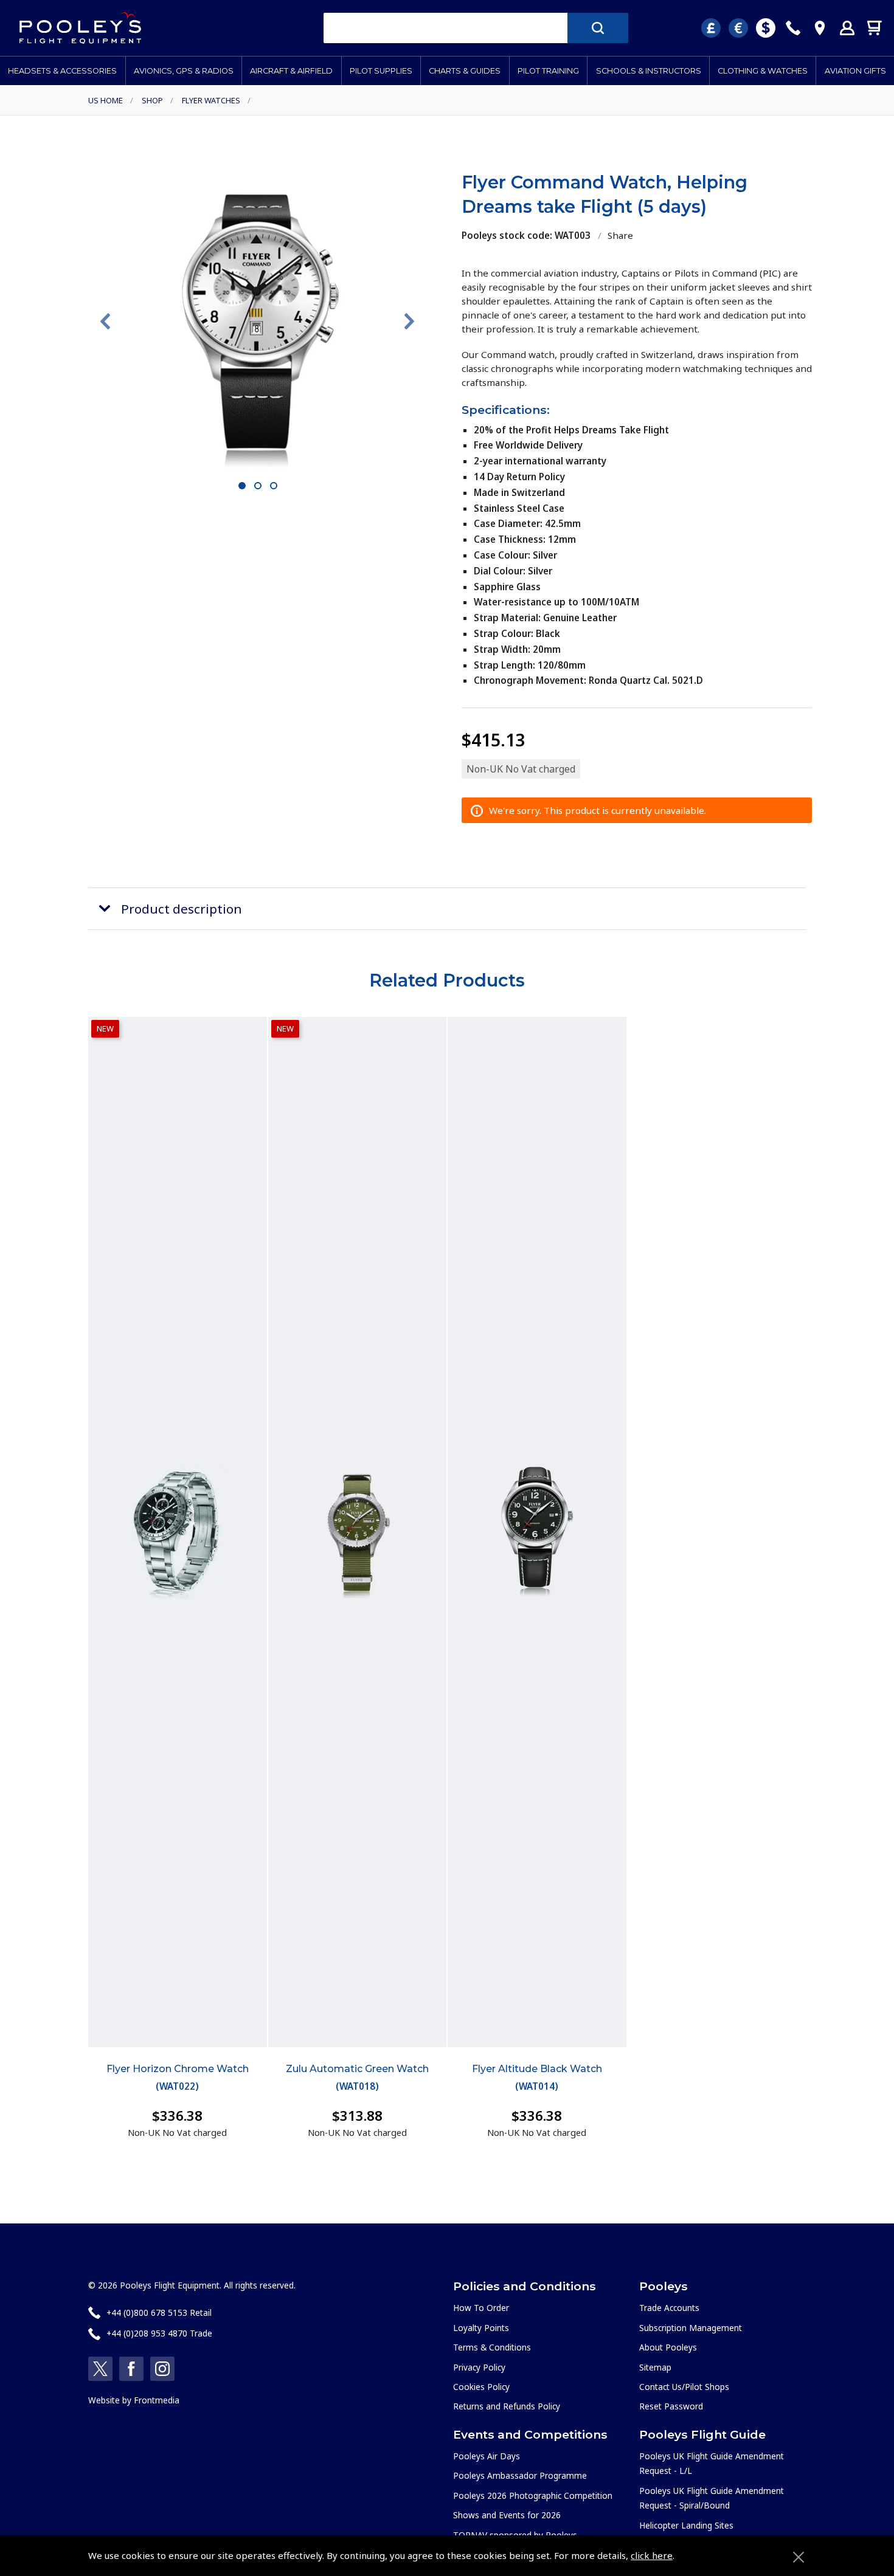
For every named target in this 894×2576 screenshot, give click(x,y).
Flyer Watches (211, 100)
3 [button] (274, 486)
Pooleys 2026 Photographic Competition (533, 2495)
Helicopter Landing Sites (686, 2525)
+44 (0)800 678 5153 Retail (159, 2313)
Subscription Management (691, 2328)
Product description (182, 909)
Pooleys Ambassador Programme (520, 2475)
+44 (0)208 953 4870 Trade (159, 2333)
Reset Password (671, 2406)
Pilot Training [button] (548, 71)
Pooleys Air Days (487, 2456)
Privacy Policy (479, 2367)
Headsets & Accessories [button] (62, 71)
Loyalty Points (481, 2328)
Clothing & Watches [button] (763, 71)
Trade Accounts (669, 2308)
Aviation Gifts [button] (855, 71)
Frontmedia (157, 2400)
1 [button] (242, 486)
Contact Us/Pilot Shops (684, 2387)
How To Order (481, 2308)
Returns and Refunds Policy (507, 2406)
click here (652, 2555)
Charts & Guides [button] (465, 71)
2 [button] (258, 486)
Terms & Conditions (492, 2347)
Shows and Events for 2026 (507, 2515)
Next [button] (409, 322)
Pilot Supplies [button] (381, 71)
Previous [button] (105, 322)
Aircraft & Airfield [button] (291, 71)
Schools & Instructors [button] (649, 71)
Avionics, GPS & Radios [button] (184, 71)
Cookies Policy (481, 2387)
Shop (152, 100)
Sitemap (655, 2367)
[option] (257, 321)
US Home (106, 100)
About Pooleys (668, 2347)
